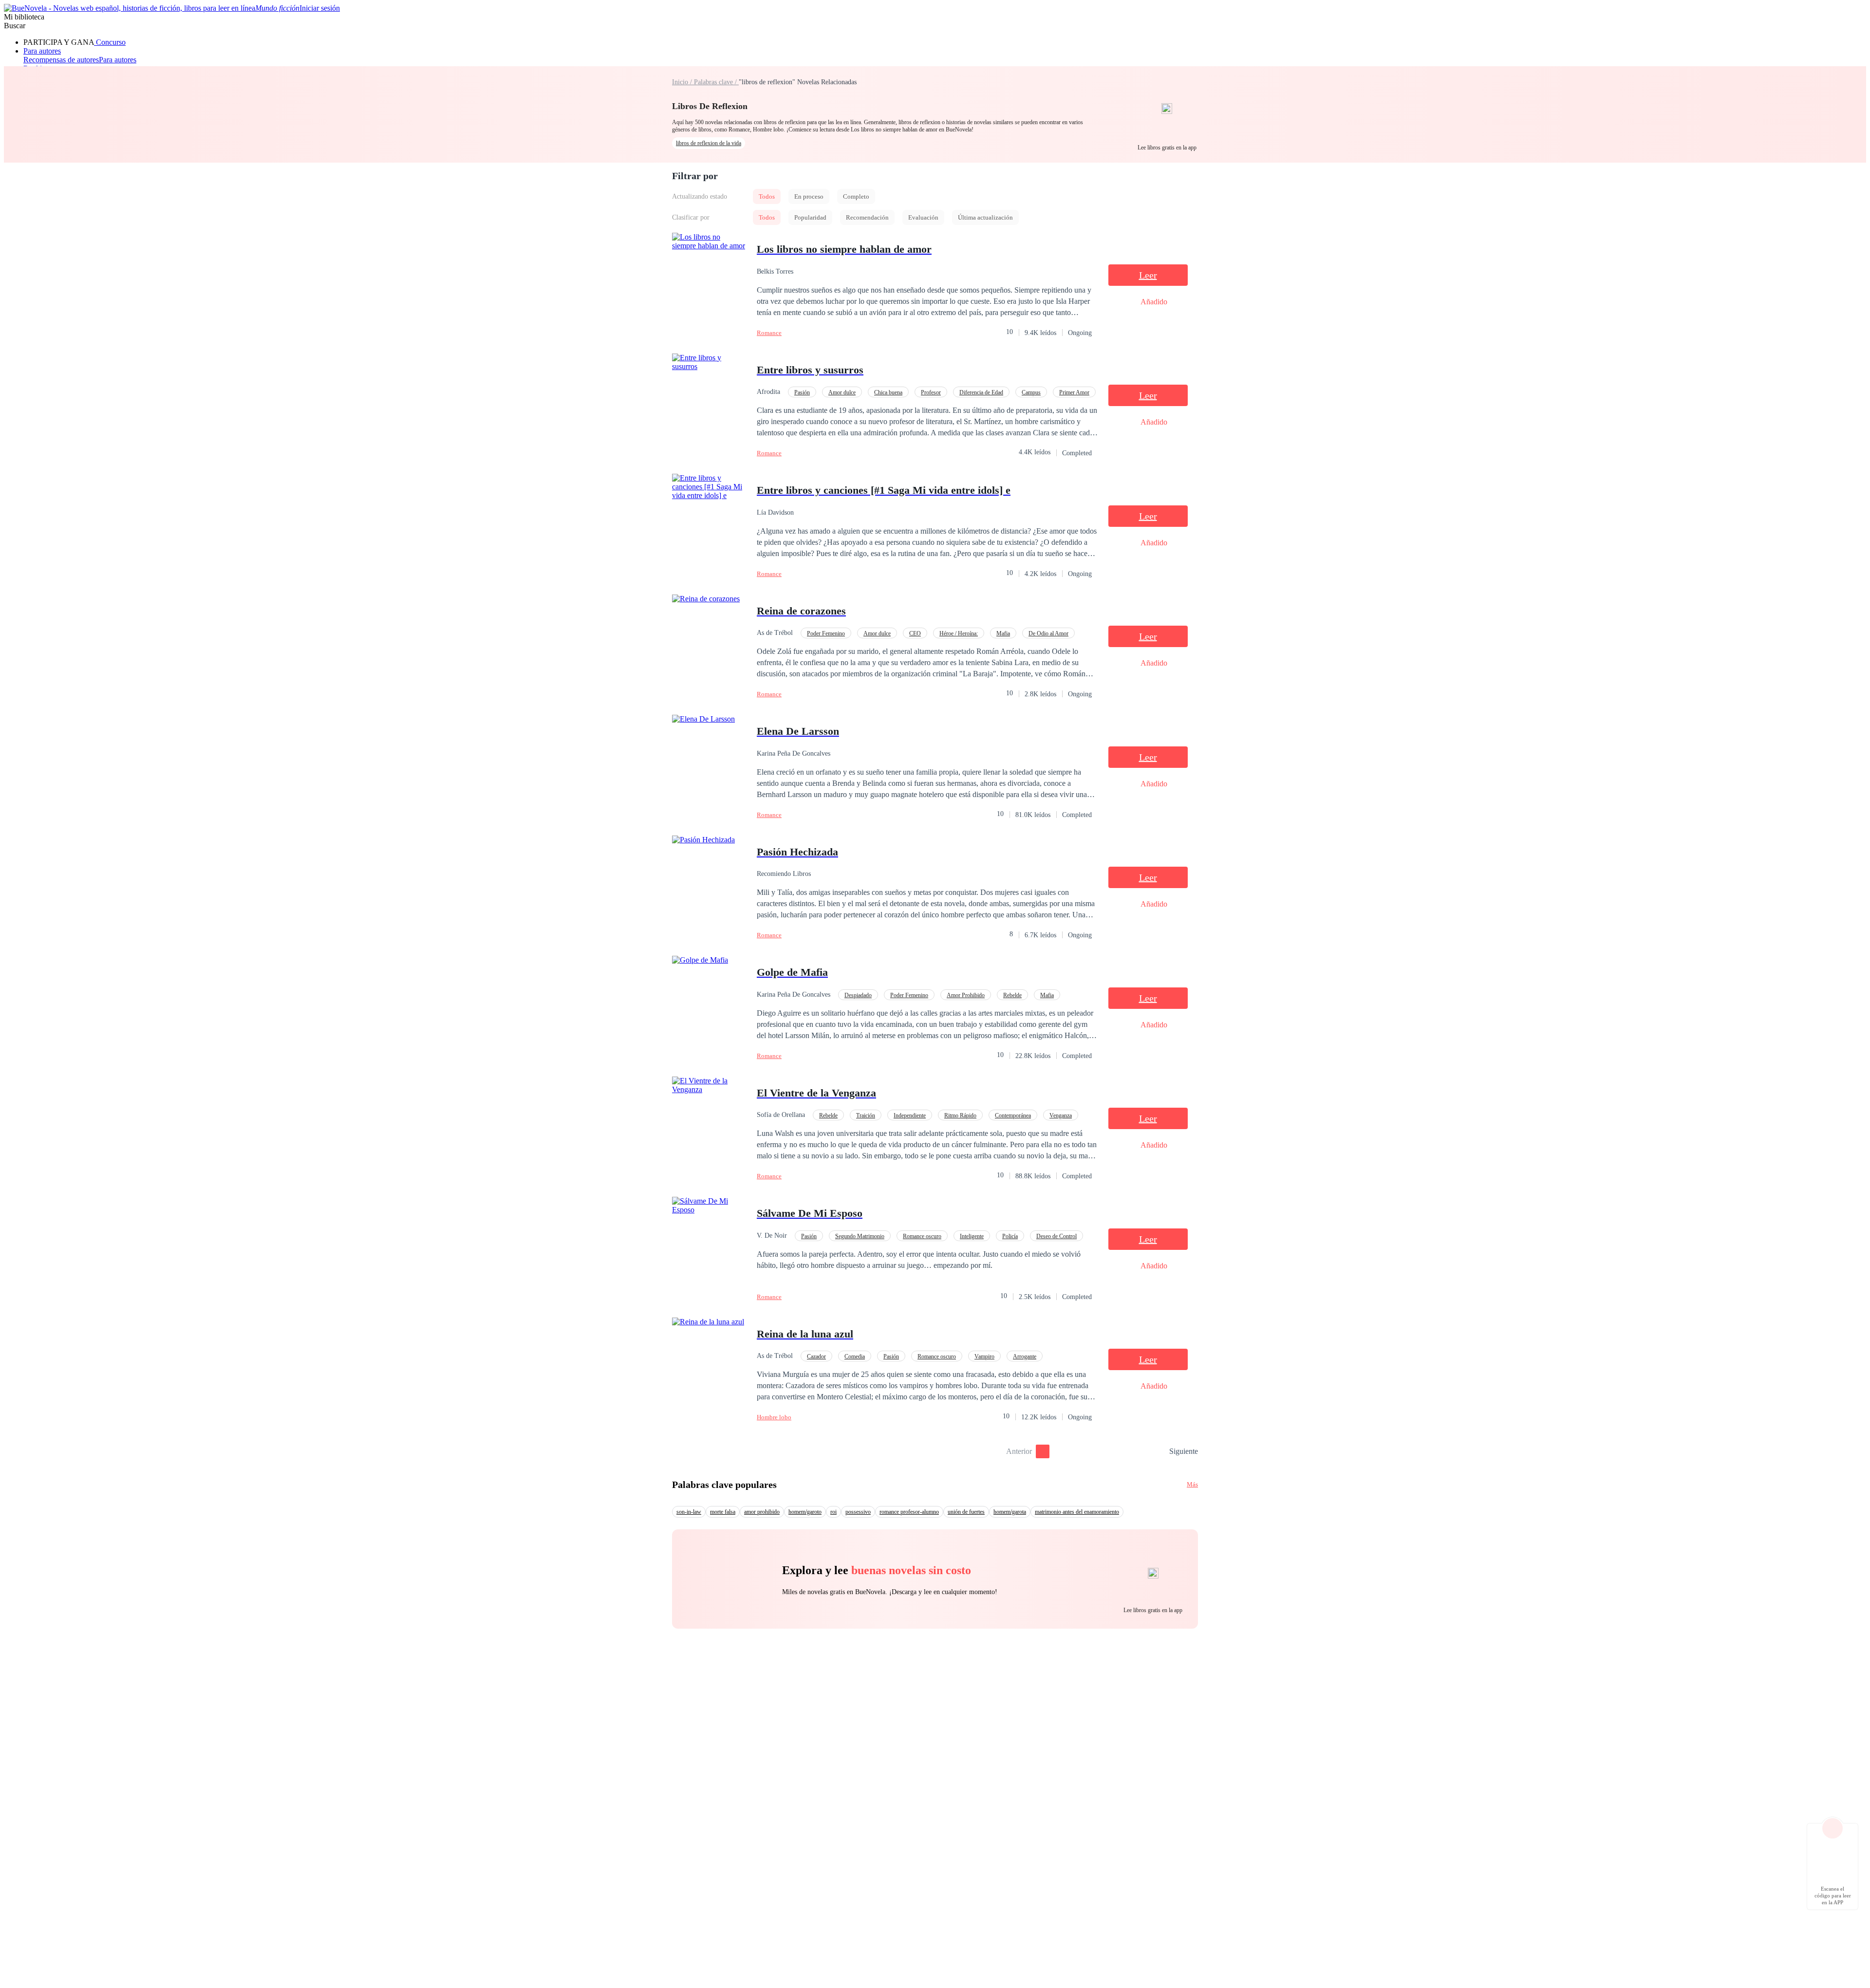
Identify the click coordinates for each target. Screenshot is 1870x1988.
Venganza (1061, 1115)
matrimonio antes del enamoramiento (1077, 1512)
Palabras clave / (716, 82)
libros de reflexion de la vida (709, 143)
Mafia (1003, 633)
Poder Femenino (826, 633)
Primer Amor (1074, 392)
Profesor (931, 392)
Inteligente (972, 1236)
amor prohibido (762, 1512)
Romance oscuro (922, 1236)
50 (1159, 1451)
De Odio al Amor (1048, 633)
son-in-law (689, 1512)
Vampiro (984, 1356)
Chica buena (888, 392)
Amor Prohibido (966, 995)
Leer (1148, 275)
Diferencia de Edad (981, 392)
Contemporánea (1013, 1115)
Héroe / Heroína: (959, 633)
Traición (866, 1115)
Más (1192, 1484)
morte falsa (723, 1512)
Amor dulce (842, 392)
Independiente (910, 1115)
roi (833, 1512)
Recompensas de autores (61, 60)
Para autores (42, 51)
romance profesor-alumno (909, 1512)
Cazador (816, 1356)
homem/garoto (805, 1512)
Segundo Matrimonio (860, 1236)
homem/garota (1010, 1512)
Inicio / (683, 82)
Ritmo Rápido (960, 1115)
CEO (915, 633)
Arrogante (1025, 1356)
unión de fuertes (966, 1512)
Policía (1010, 1236)
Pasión (802, 392)
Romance (769, 333)
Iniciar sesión (320, 8)
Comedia (855, 1356)
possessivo (858, 1512)
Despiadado (858, 995)
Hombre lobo (774, 1417)
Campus (1031, 392)
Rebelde (1012, 995)
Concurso (110, 42)
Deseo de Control (1057, 1236)
